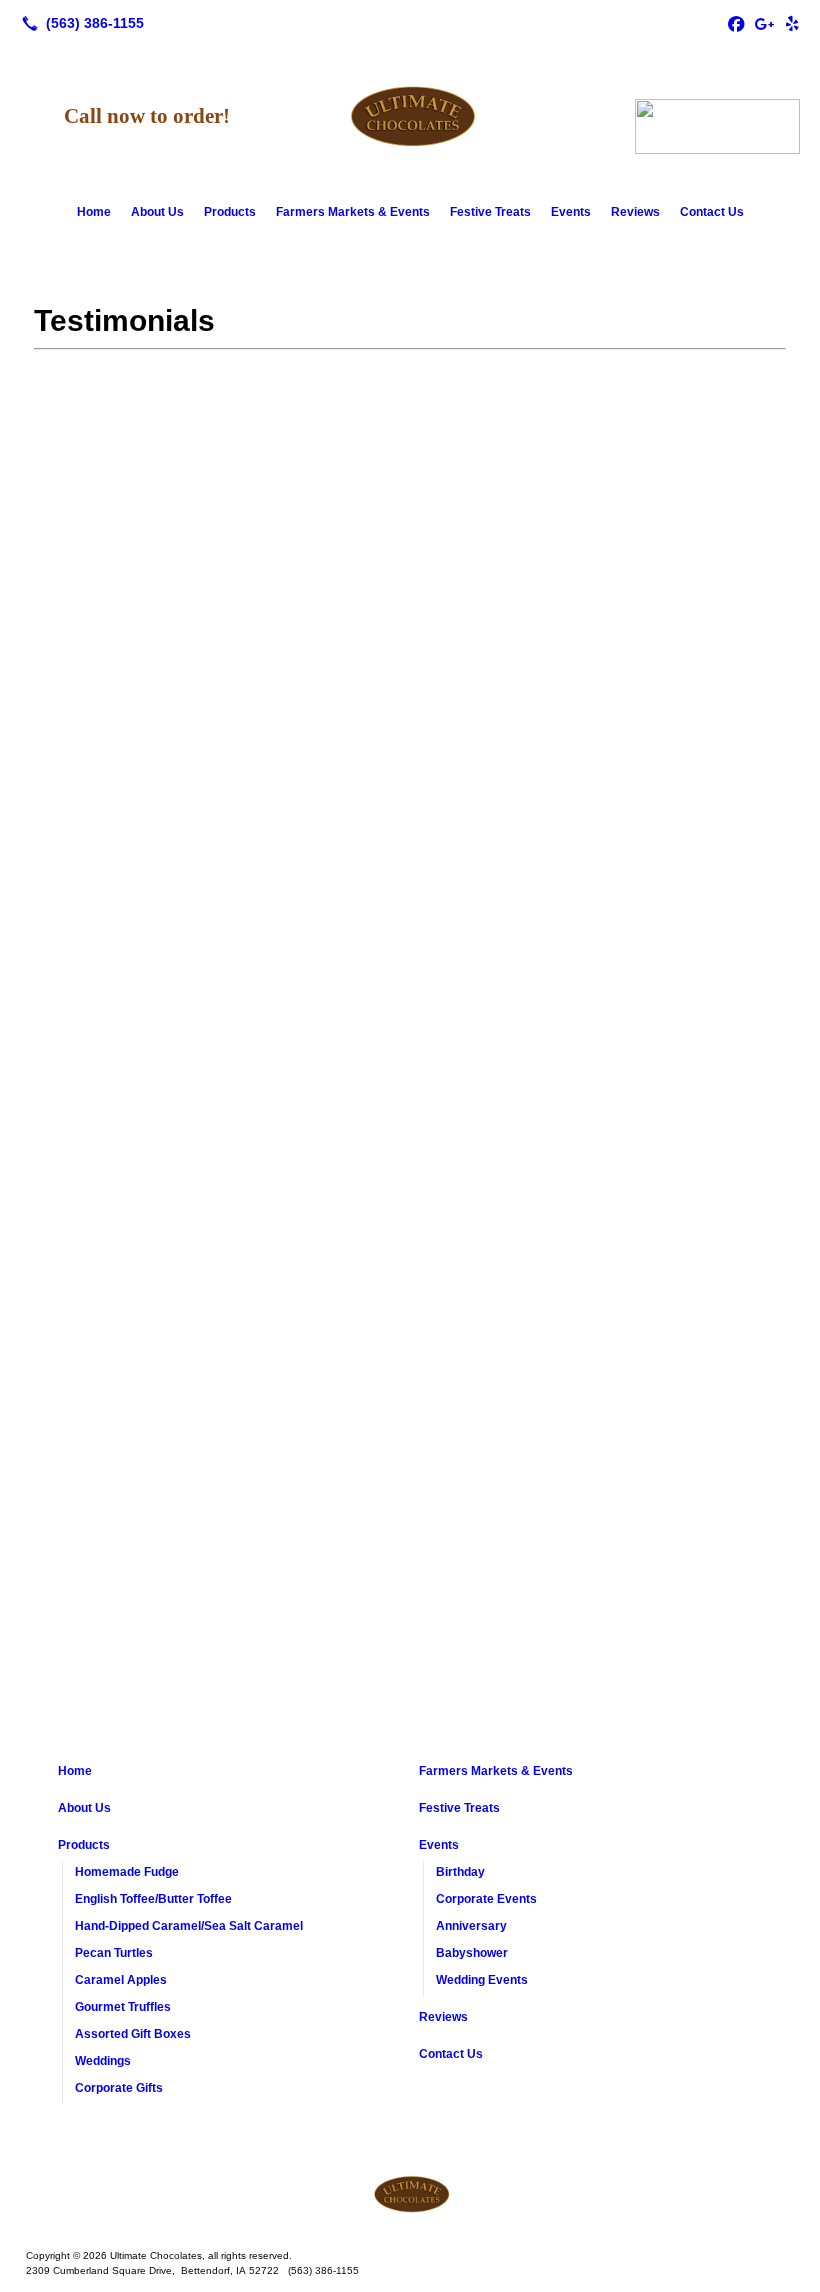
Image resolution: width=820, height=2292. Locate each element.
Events (571, 212)
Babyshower (472, 1953)
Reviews (635, 212)
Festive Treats (490, 212)
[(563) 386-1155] (79, 23)
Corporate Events (486, 1899)
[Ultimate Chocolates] (410, 2194)
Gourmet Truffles (123, 2007)
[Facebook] (736, 23)
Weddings (103, 2061)
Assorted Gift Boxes (133, 2034)
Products (230, 212)
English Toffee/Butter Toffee (153, 1899)
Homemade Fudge (127, 1872)
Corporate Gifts (119, 2088)
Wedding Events (482, 1980)
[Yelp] (792, 23)
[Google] (764, 23)
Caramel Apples (121, 1980)
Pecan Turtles (114, 1953)
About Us (157, 212)
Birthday (460, 1872)
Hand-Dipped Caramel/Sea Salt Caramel (189, 1926)
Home (94, 212)
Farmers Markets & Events (353, 212)
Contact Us (712, 212)
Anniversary (471, 1926)
